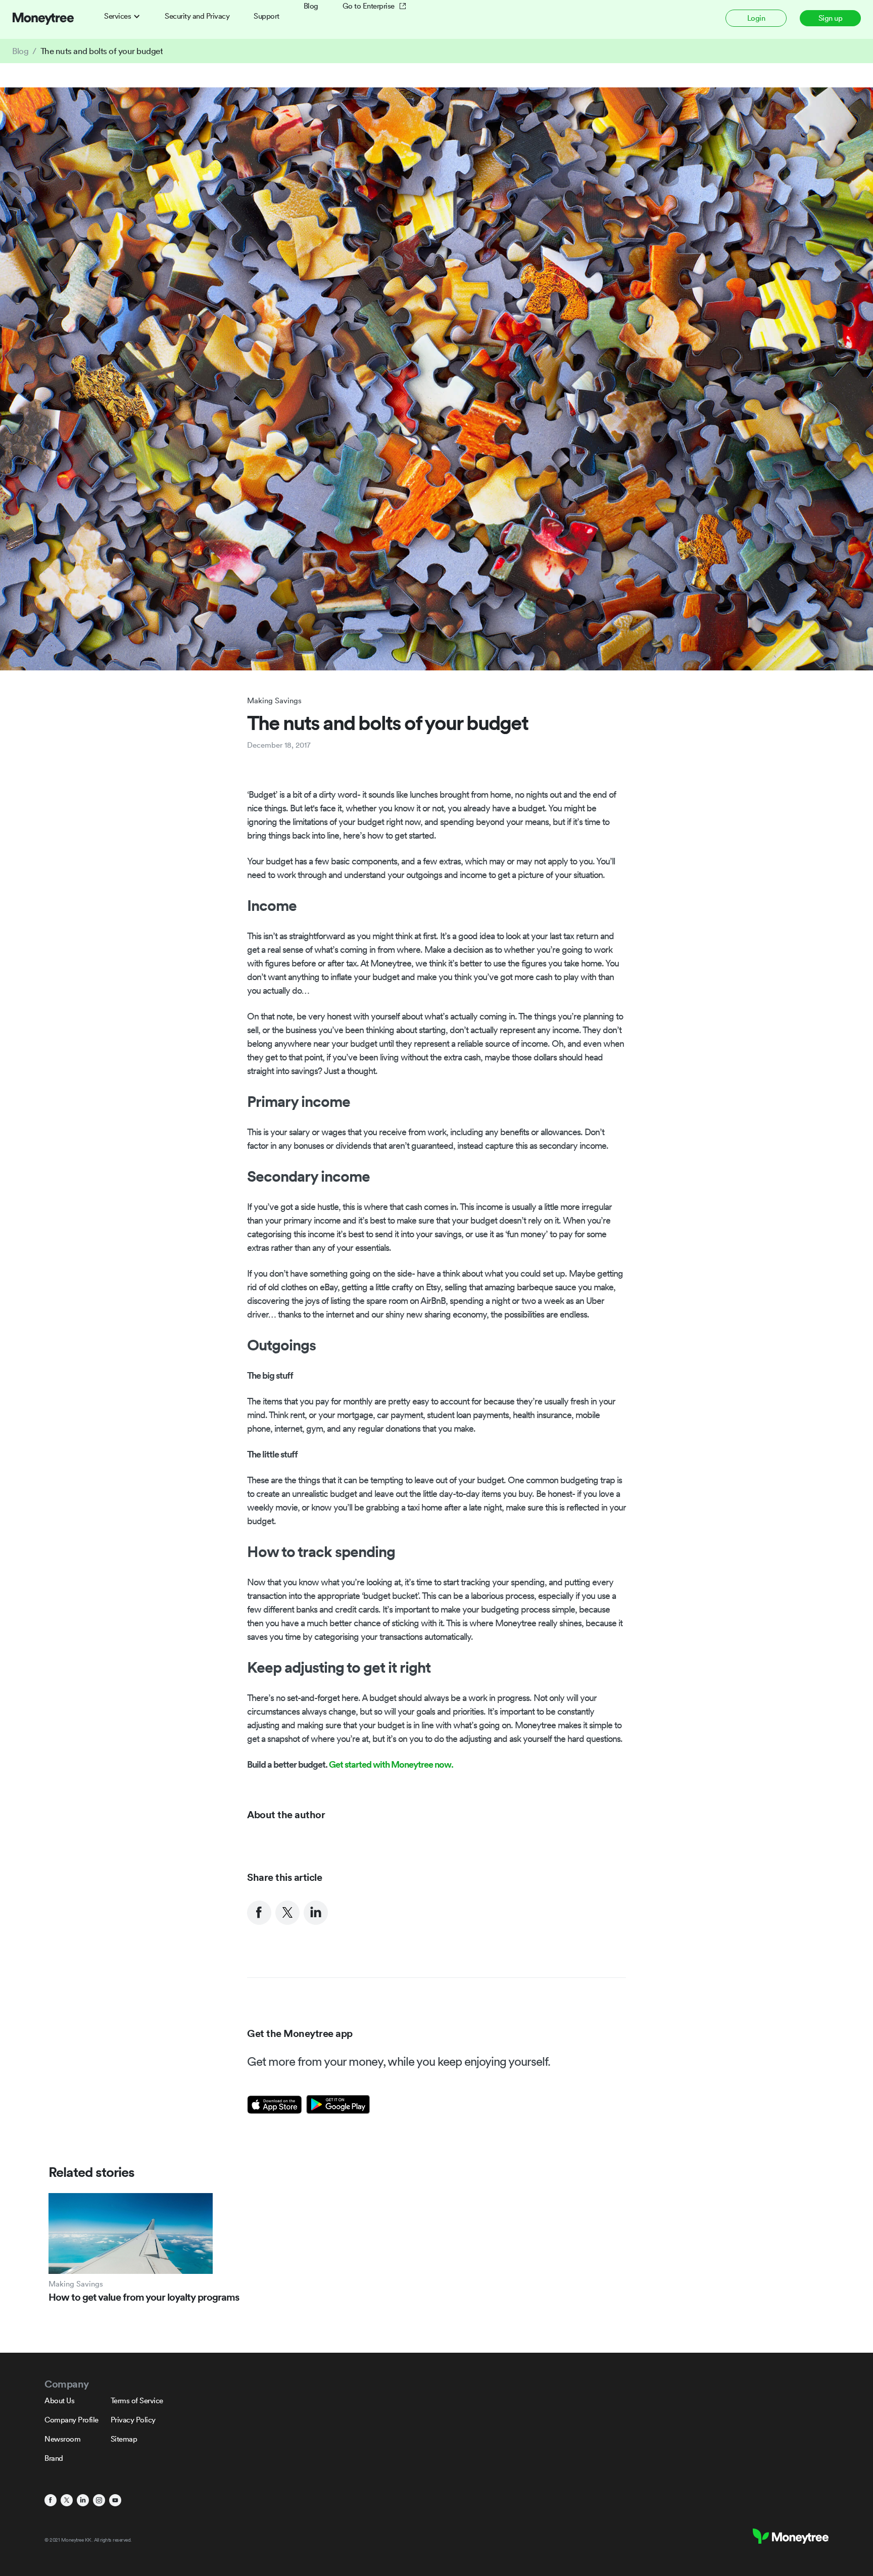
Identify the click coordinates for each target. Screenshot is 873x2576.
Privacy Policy (133, 2420)
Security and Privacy (197, 16)
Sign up (831, 18)
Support (266, 16)
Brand (54, 2458)
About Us (59, 2400)
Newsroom (62, 2439)
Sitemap (124, 2439)
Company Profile (71, 2420)
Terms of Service (137, 2400)
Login (756, 18)
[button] (122, 16)
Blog (311, 6)
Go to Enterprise (369, 6)
